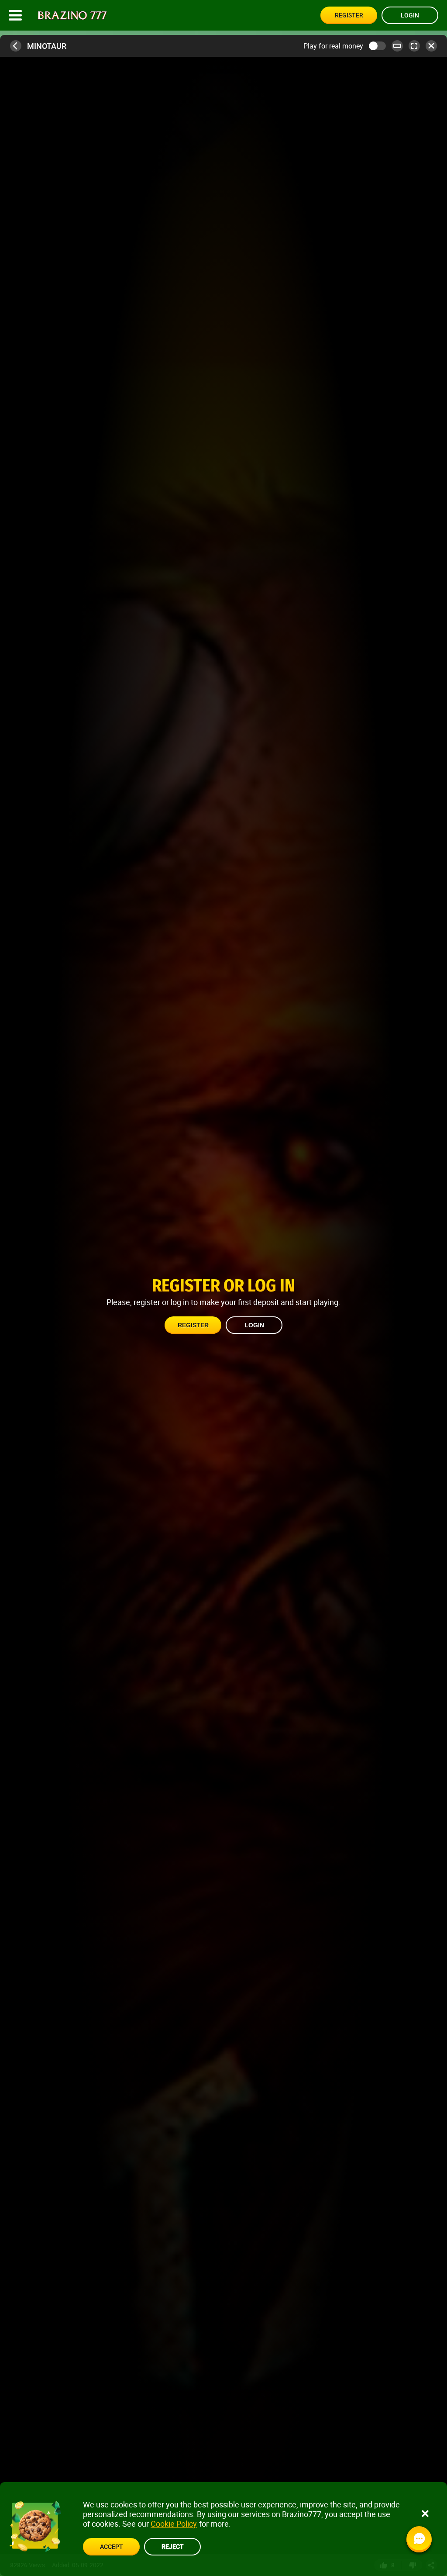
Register (349, 15)
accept (111, 2547)
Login (410, 15)
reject (172, 2546)
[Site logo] (72, 16)
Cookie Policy (174, 2524)
